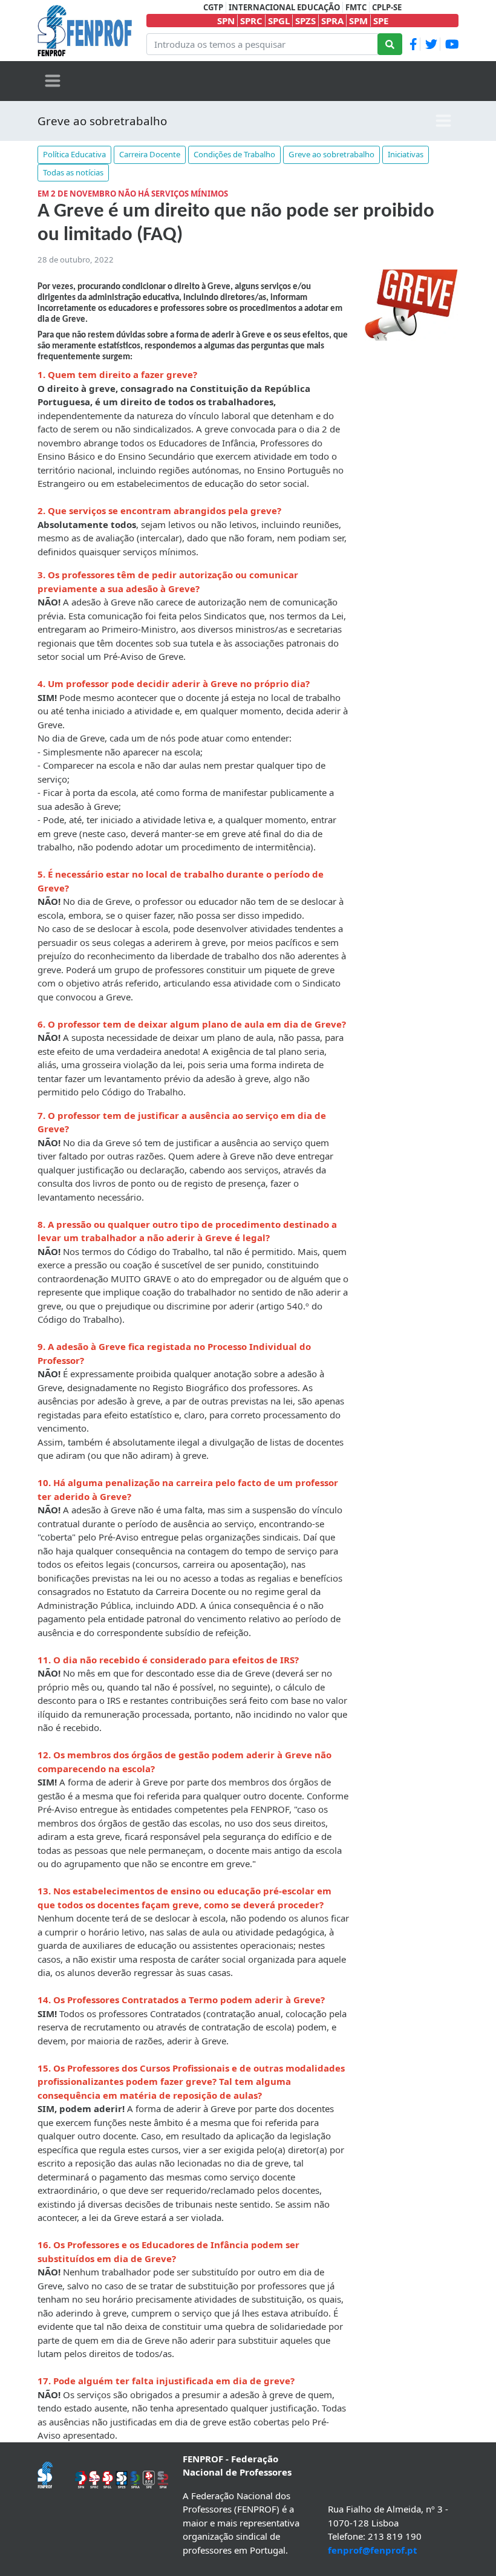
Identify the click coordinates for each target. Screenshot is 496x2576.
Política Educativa (74, 154)
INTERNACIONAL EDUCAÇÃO (284, 7)
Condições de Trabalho (234, 154)
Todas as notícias (73, 172)
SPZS (305, 21)
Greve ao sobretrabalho (102, 121)
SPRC (251, 21)
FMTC (356, 7)
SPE (381, 21)
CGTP (213, 7)
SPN (226, 21)
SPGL (279, 21)
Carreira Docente (150, 154)
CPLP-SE (387, 7)
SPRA (332, 21)
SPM (358, 21)
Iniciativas (406, 154)
